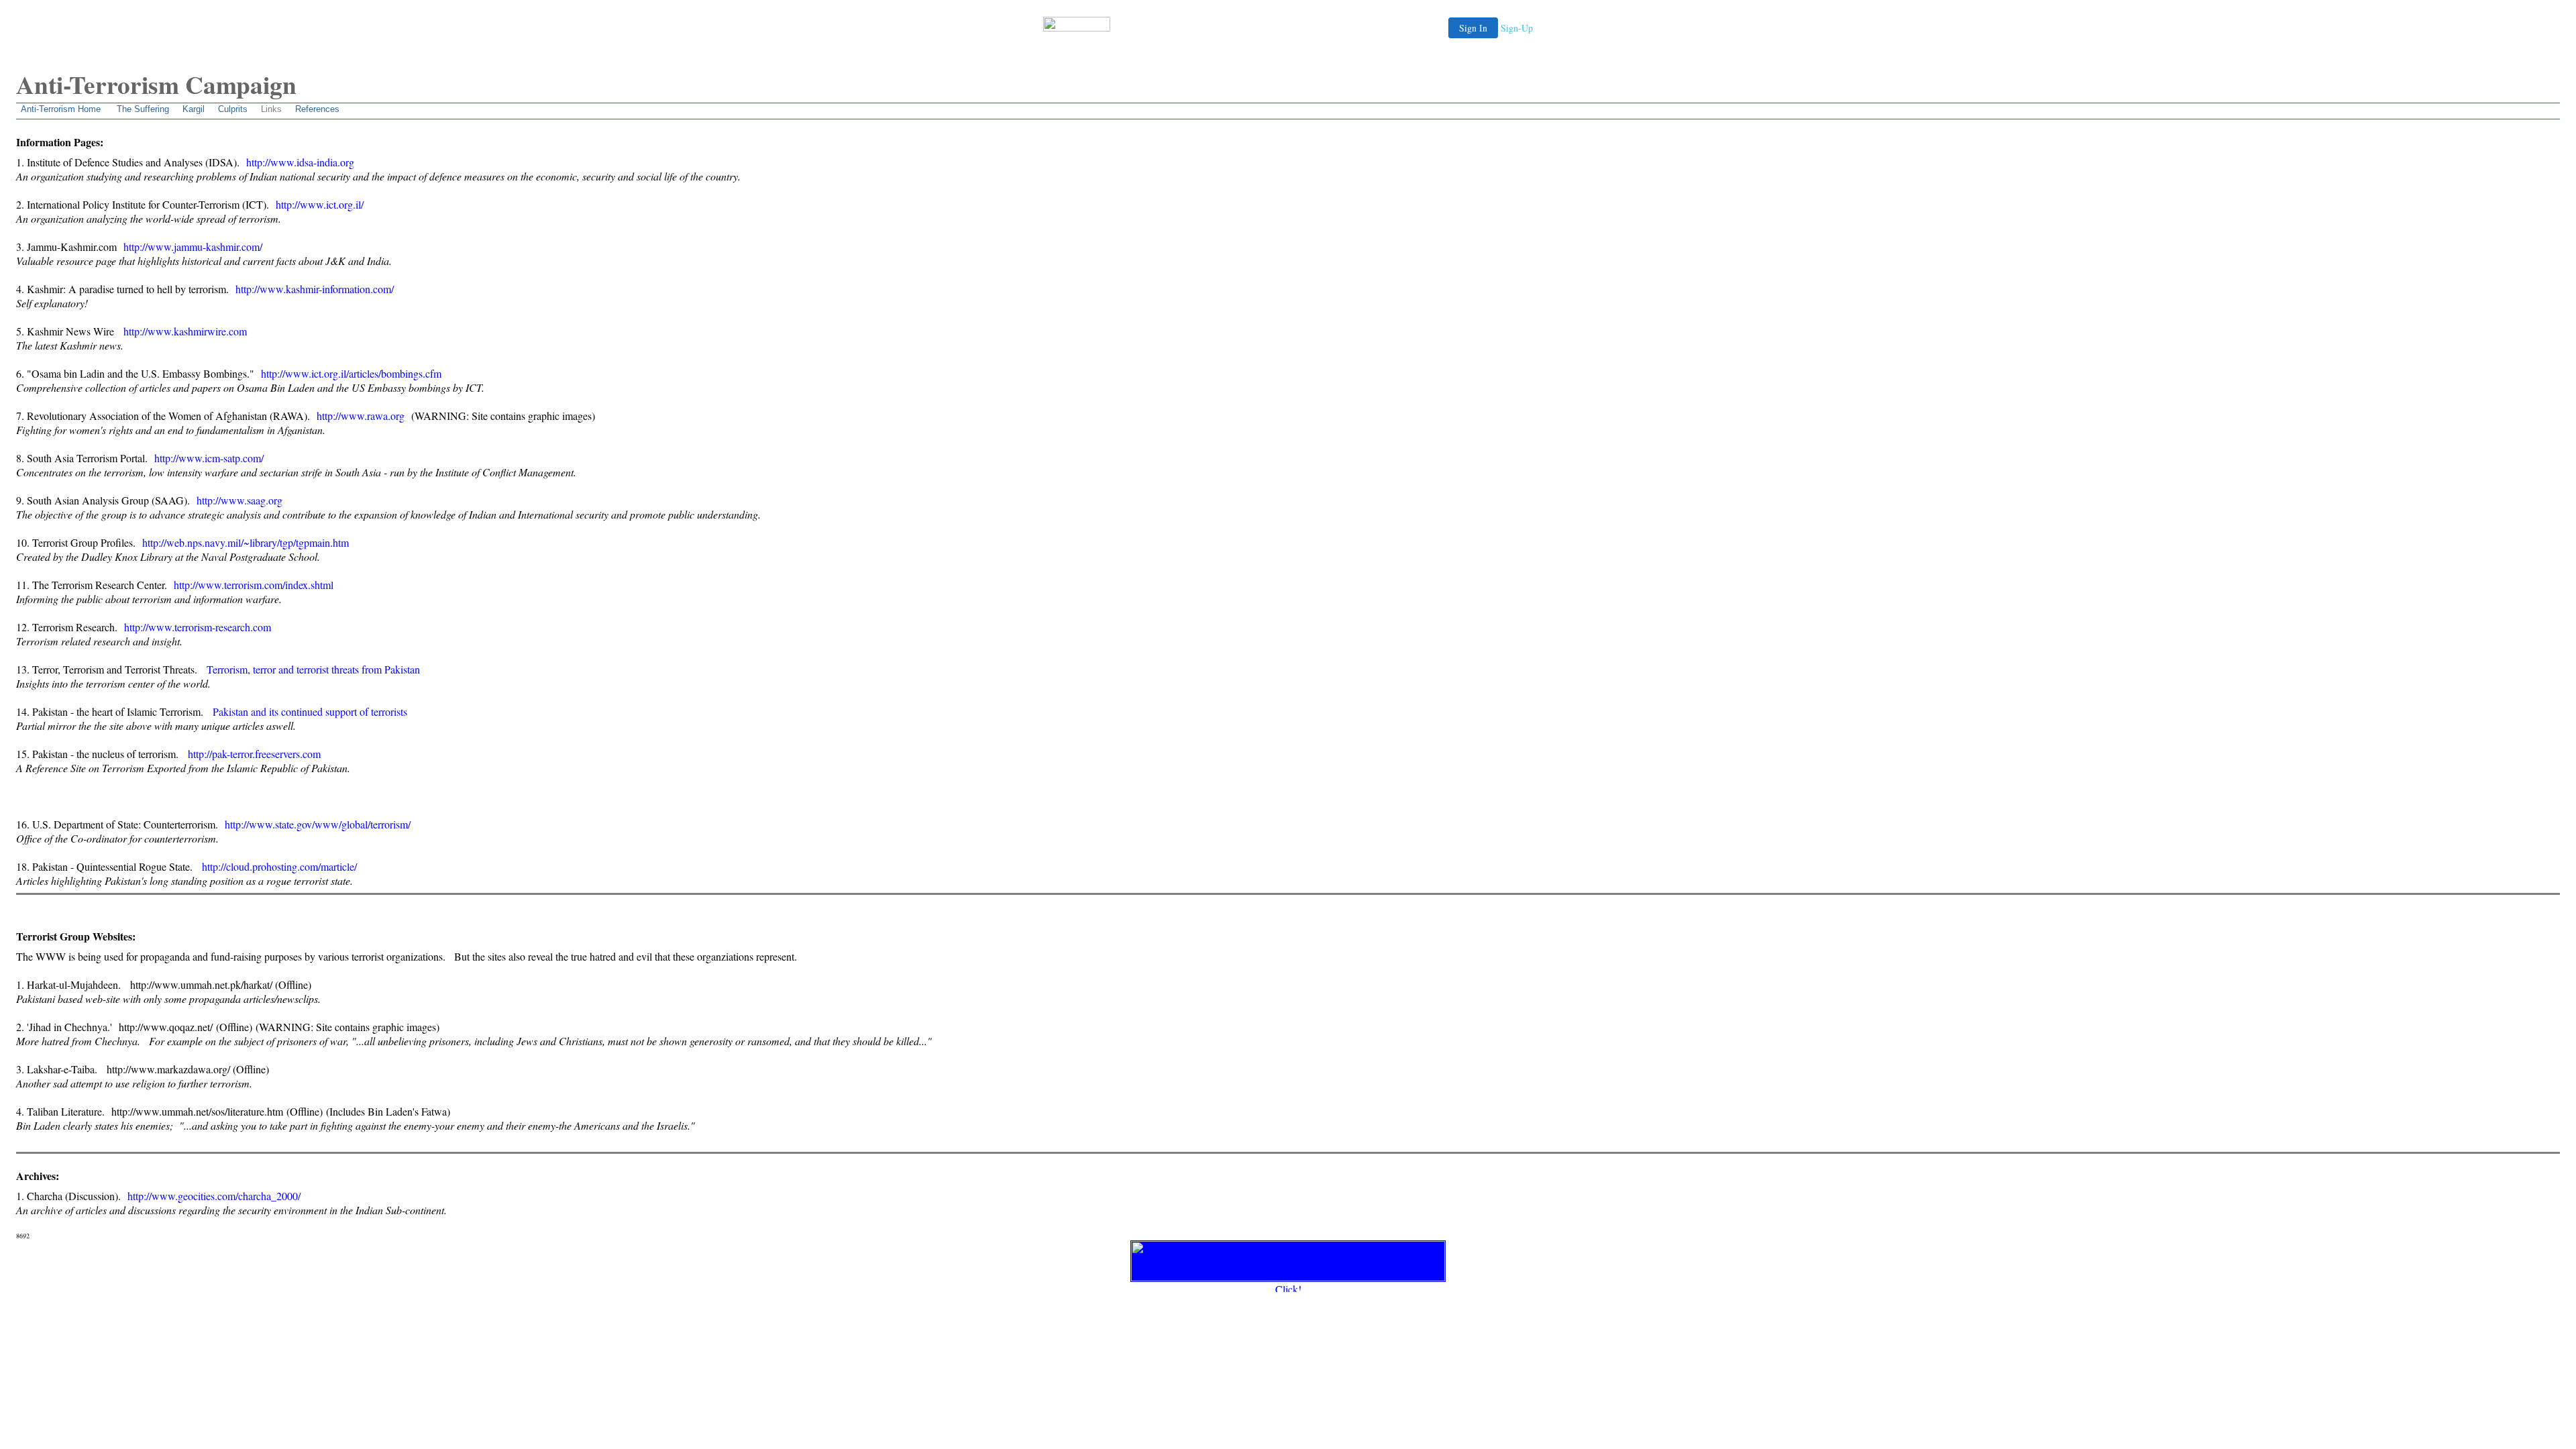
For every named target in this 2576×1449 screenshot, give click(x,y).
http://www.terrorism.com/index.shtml (254, 585)
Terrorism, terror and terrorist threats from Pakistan (313, 669)
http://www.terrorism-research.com (198, 627)
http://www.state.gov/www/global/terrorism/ (318, 824)
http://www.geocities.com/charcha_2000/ (214, 1196)
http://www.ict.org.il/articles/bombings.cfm (351, 373)
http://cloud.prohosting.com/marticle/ (279, 866)
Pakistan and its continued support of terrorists (310, 711)
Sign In (1473, 28)
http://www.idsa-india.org (300, 162)
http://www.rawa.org (361, 416)
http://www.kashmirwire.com (185, 331)
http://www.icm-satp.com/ (209, 458)
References (317, 109)
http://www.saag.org (239, 500)
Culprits (233, 109)
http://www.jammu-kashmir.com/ (193, 247)
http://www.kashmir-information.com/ (315, 289)
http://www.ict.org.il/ (320, 204)
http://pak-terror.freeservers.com (254, 754)
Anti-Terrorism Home (61, 109)
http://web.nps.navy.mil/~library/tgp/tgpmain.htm (246, 542)
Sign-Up (1517, 28)
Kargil (194, 109)
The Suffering (143, 109)
